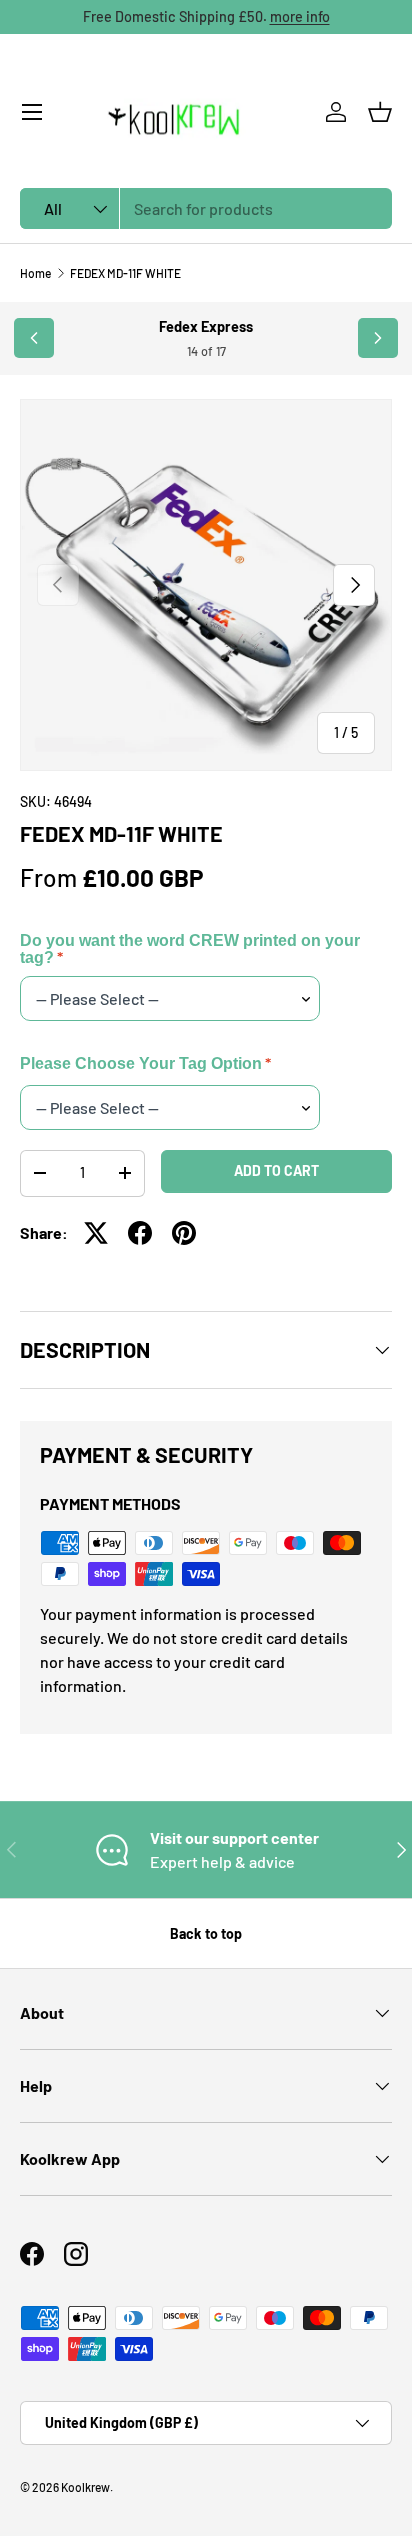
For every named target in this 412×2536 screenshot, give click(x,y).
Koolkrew (85, 2487)
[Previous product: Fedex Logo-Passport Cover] (34, 338)
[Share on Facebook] (140, 1233)
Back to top (206, 1933)
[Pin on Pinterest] (184, 1233)
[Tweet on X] (96, 1233)
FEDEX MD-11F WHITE (125, 273)
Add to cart (276, 1170)
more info (300, 16)
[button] (380, 112)
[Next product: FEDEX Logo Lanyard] (378, 338)
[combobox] (206, 208)
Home (35, 273)
